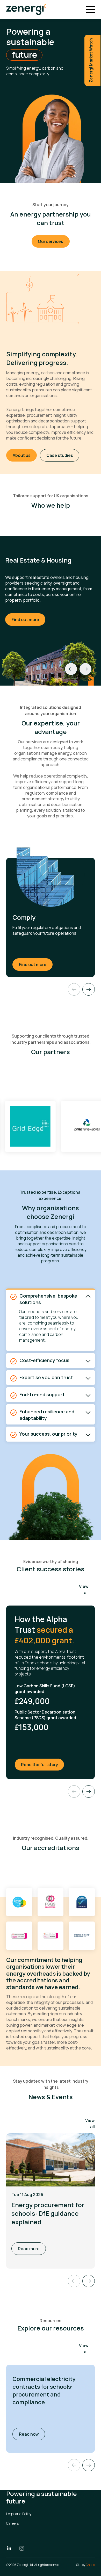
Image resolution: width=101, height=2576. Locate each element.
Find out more (25, 620)
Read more (29, 2249)
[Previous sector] (71, 669)
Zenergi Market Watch (91, 60)
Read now (32, 2434)
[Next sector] (85, 669)
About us (22, 455)
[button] (89, 2465)
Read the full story (43, 1764)
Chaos (90, 2565)
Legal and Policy (19, 2514)
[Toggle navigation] (90, 10)
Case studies (60, 455)
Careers (12, 2523)
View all (84, 1589)
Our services (51, 241)
